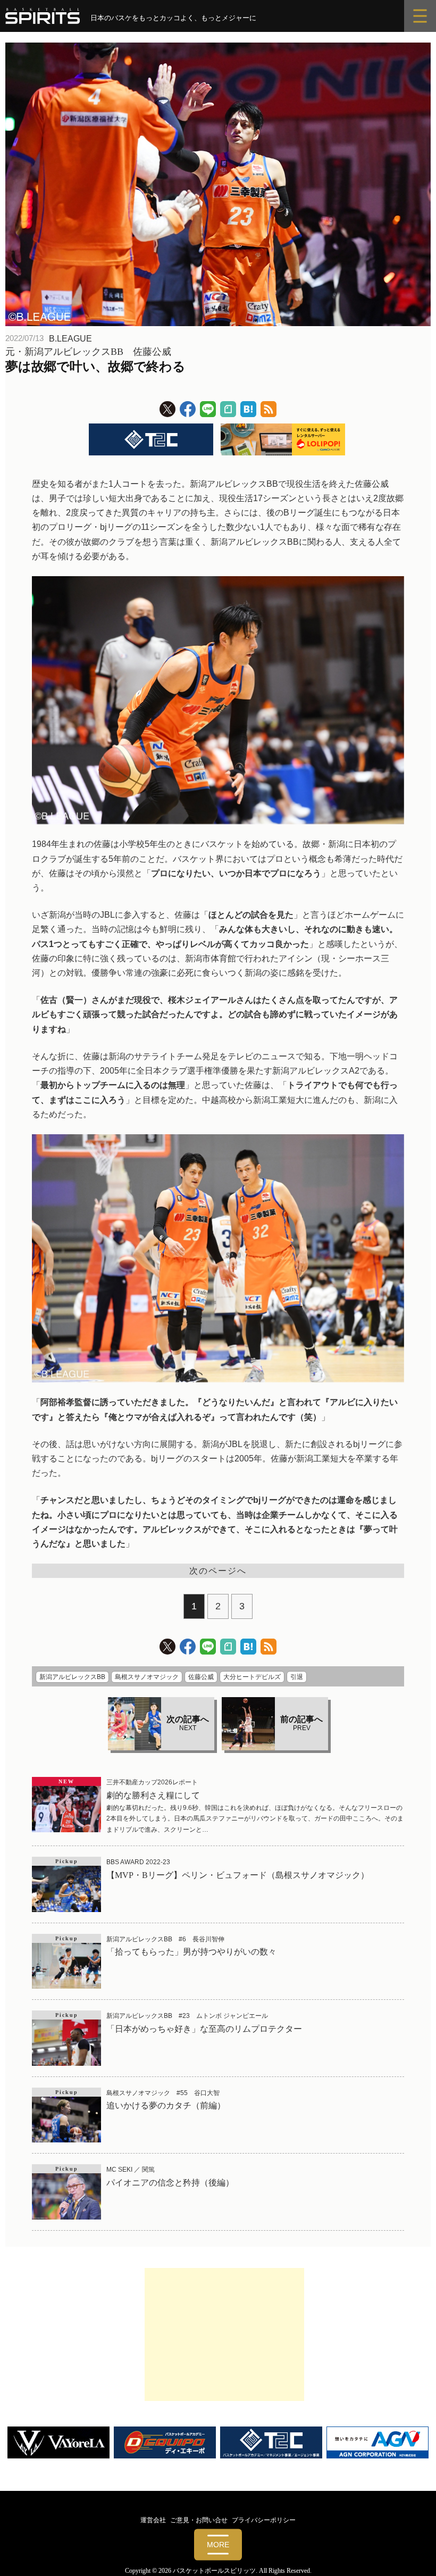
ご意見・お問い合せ (199, 2520)
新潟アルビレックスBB (72, 1677)
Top (411, 2551)
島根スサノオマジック (147, 1677)
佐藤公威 (201, 1677)
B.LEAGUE (70, 339)
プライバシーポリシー (264, 2520)
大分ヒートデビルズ (252, 1677)
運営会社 (153, 2520)
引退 (297, 1677)
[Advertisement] (224, 2334)
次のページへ (218, 1571)
